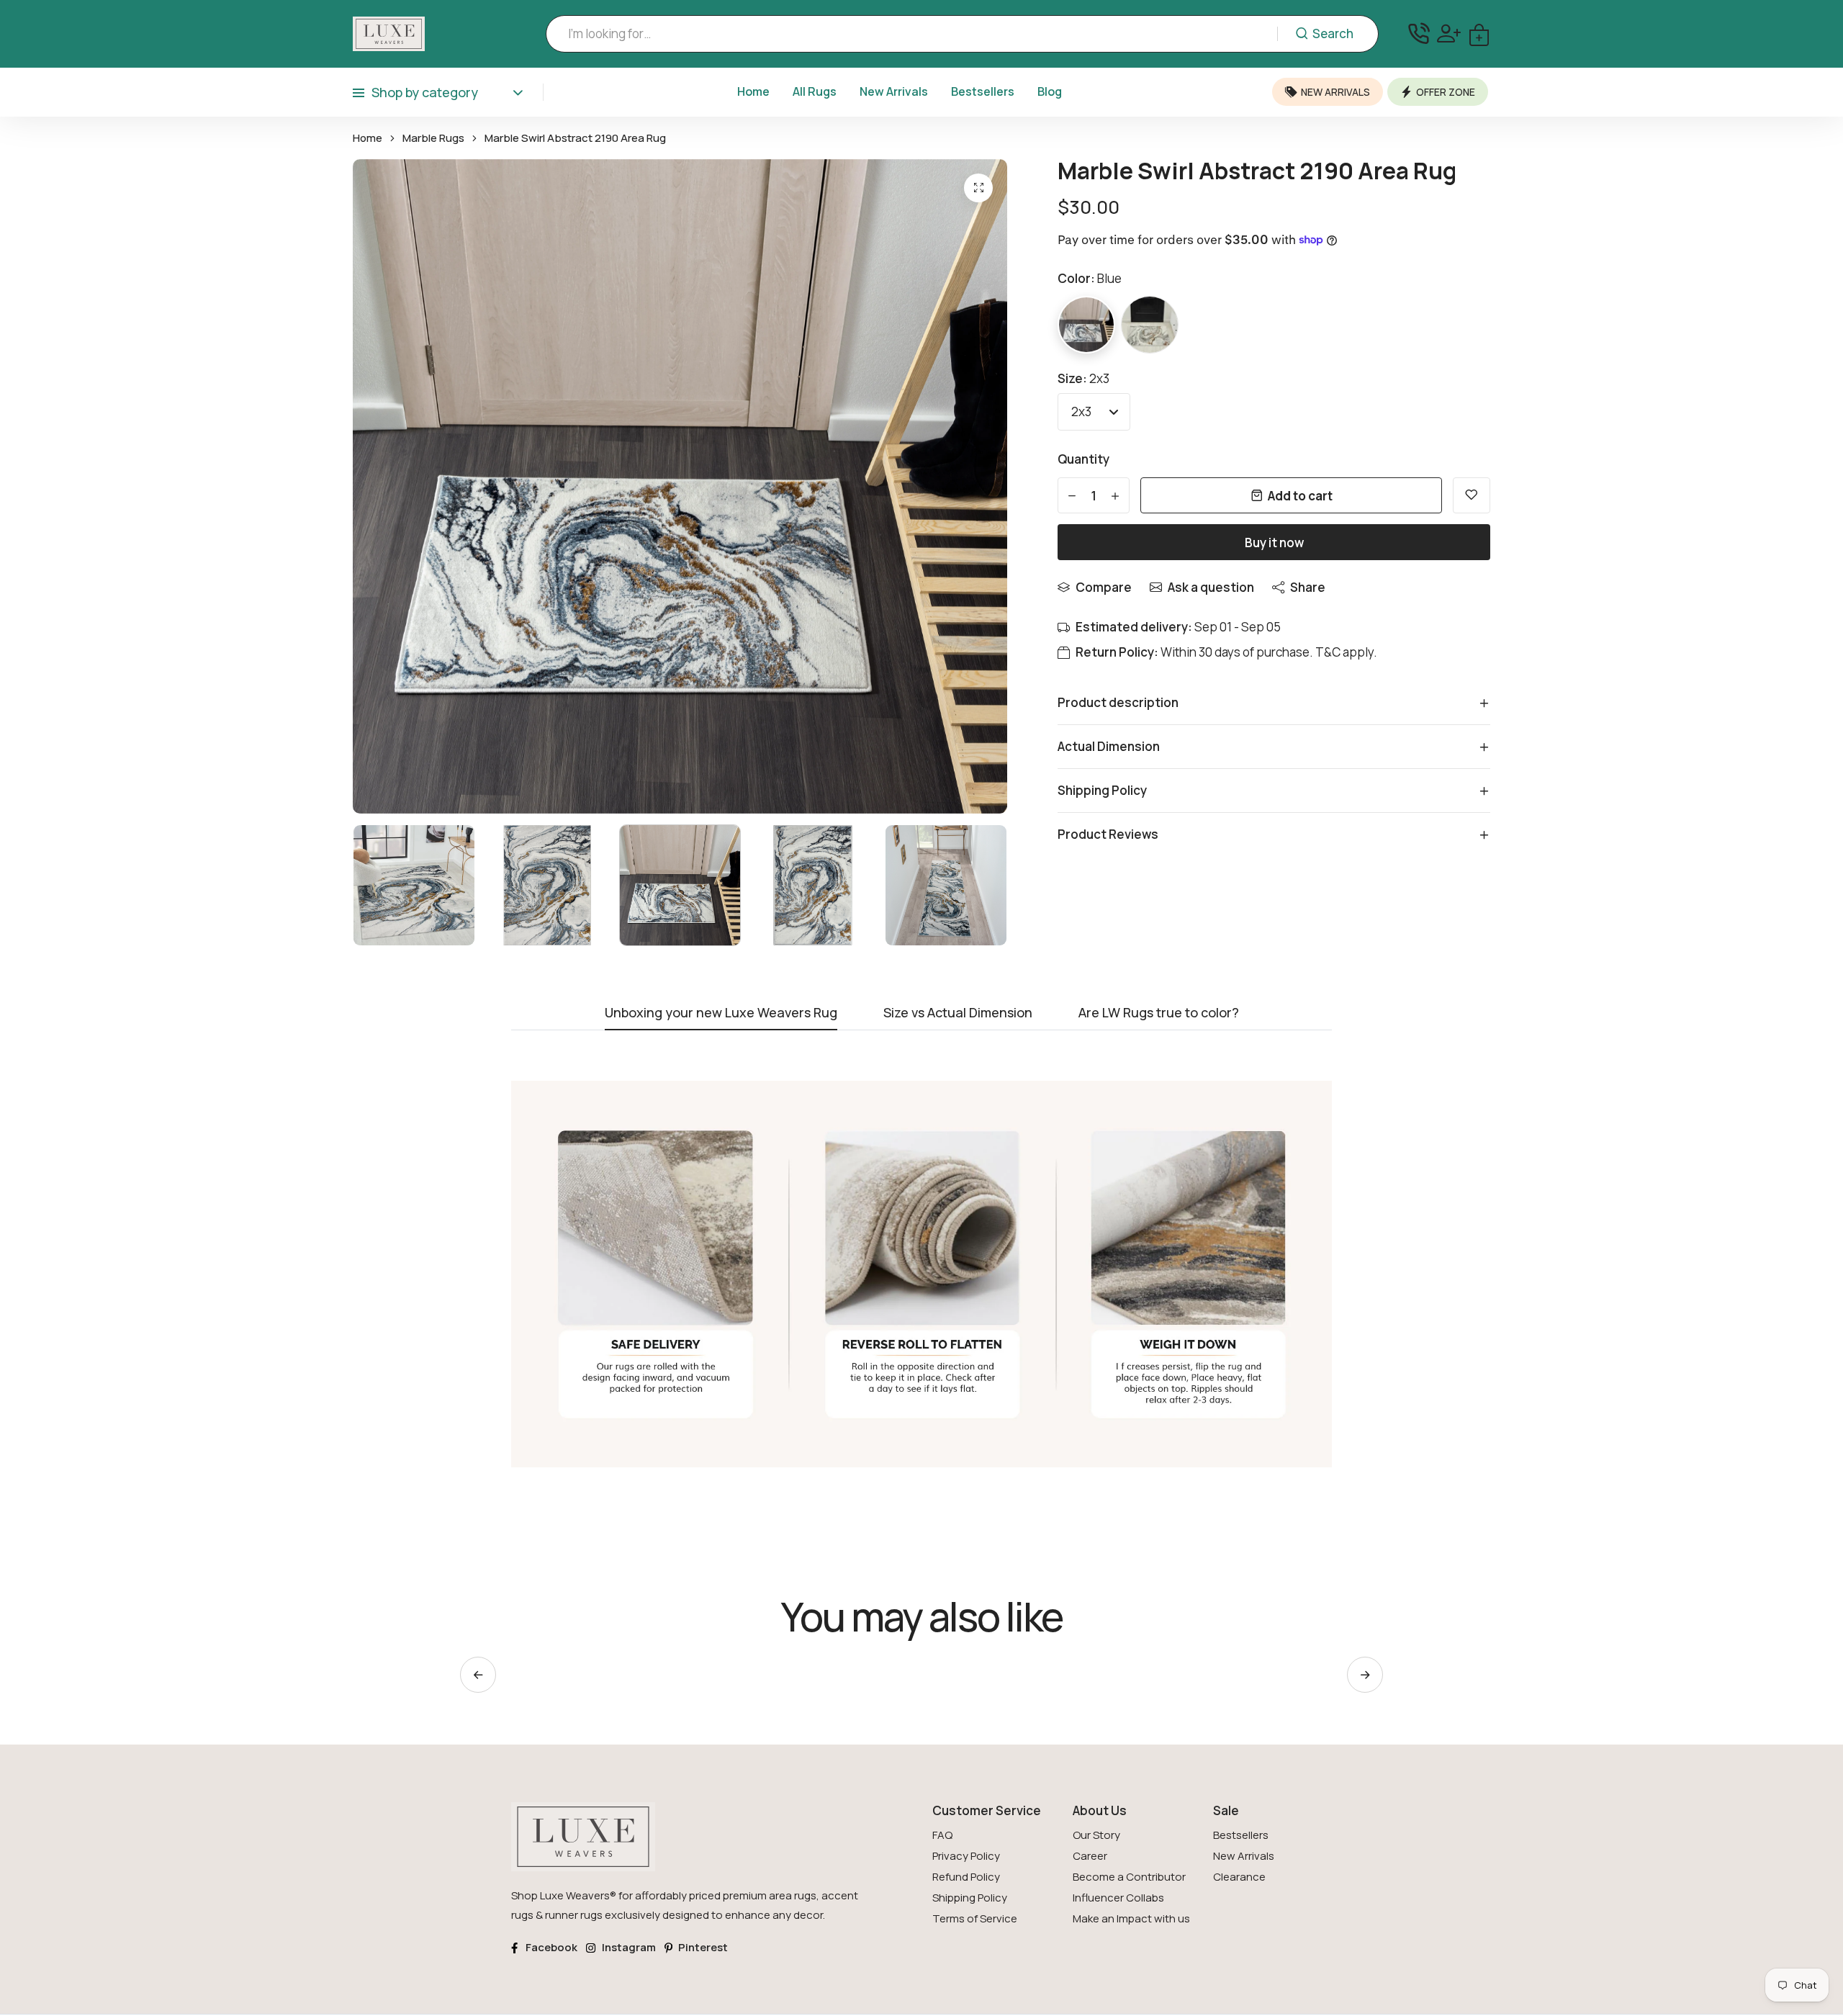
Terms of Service (975, 1918)
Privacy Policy (966, 1856)
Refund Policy (966, 1877)
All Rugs (815, 91)
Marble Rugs (433, 138)
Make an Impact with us (1131, 1918)
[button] (1365, 1675)
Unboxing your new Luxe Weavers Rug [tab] (721, 1013)
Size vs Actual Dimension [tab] (958, 1013)
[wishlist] (1472, 495)
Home (753, 91)
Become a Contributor (1129, 1877)
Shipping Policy (970, 1898)
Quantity (1083, 459)
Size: (1083, 378)
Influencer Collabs (1118, 1898)
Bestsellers (983, 91)
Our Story (1096, 1835)
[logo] (389, 34)
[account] (1449, 33)
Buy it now (1274, 543)
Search (1333, 33)
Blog (1050, 91)
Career (1090, 1856)
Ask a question (1211, 587)
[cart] (1479, 33)
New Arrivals (894, 91)
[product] (978, 188)
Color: (1090, 278)
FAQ (942, 1835)
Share (1308, 587)
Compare (1104, 587)
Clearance (1239, 1877)
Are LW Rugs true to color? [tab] (1159, 1013)
